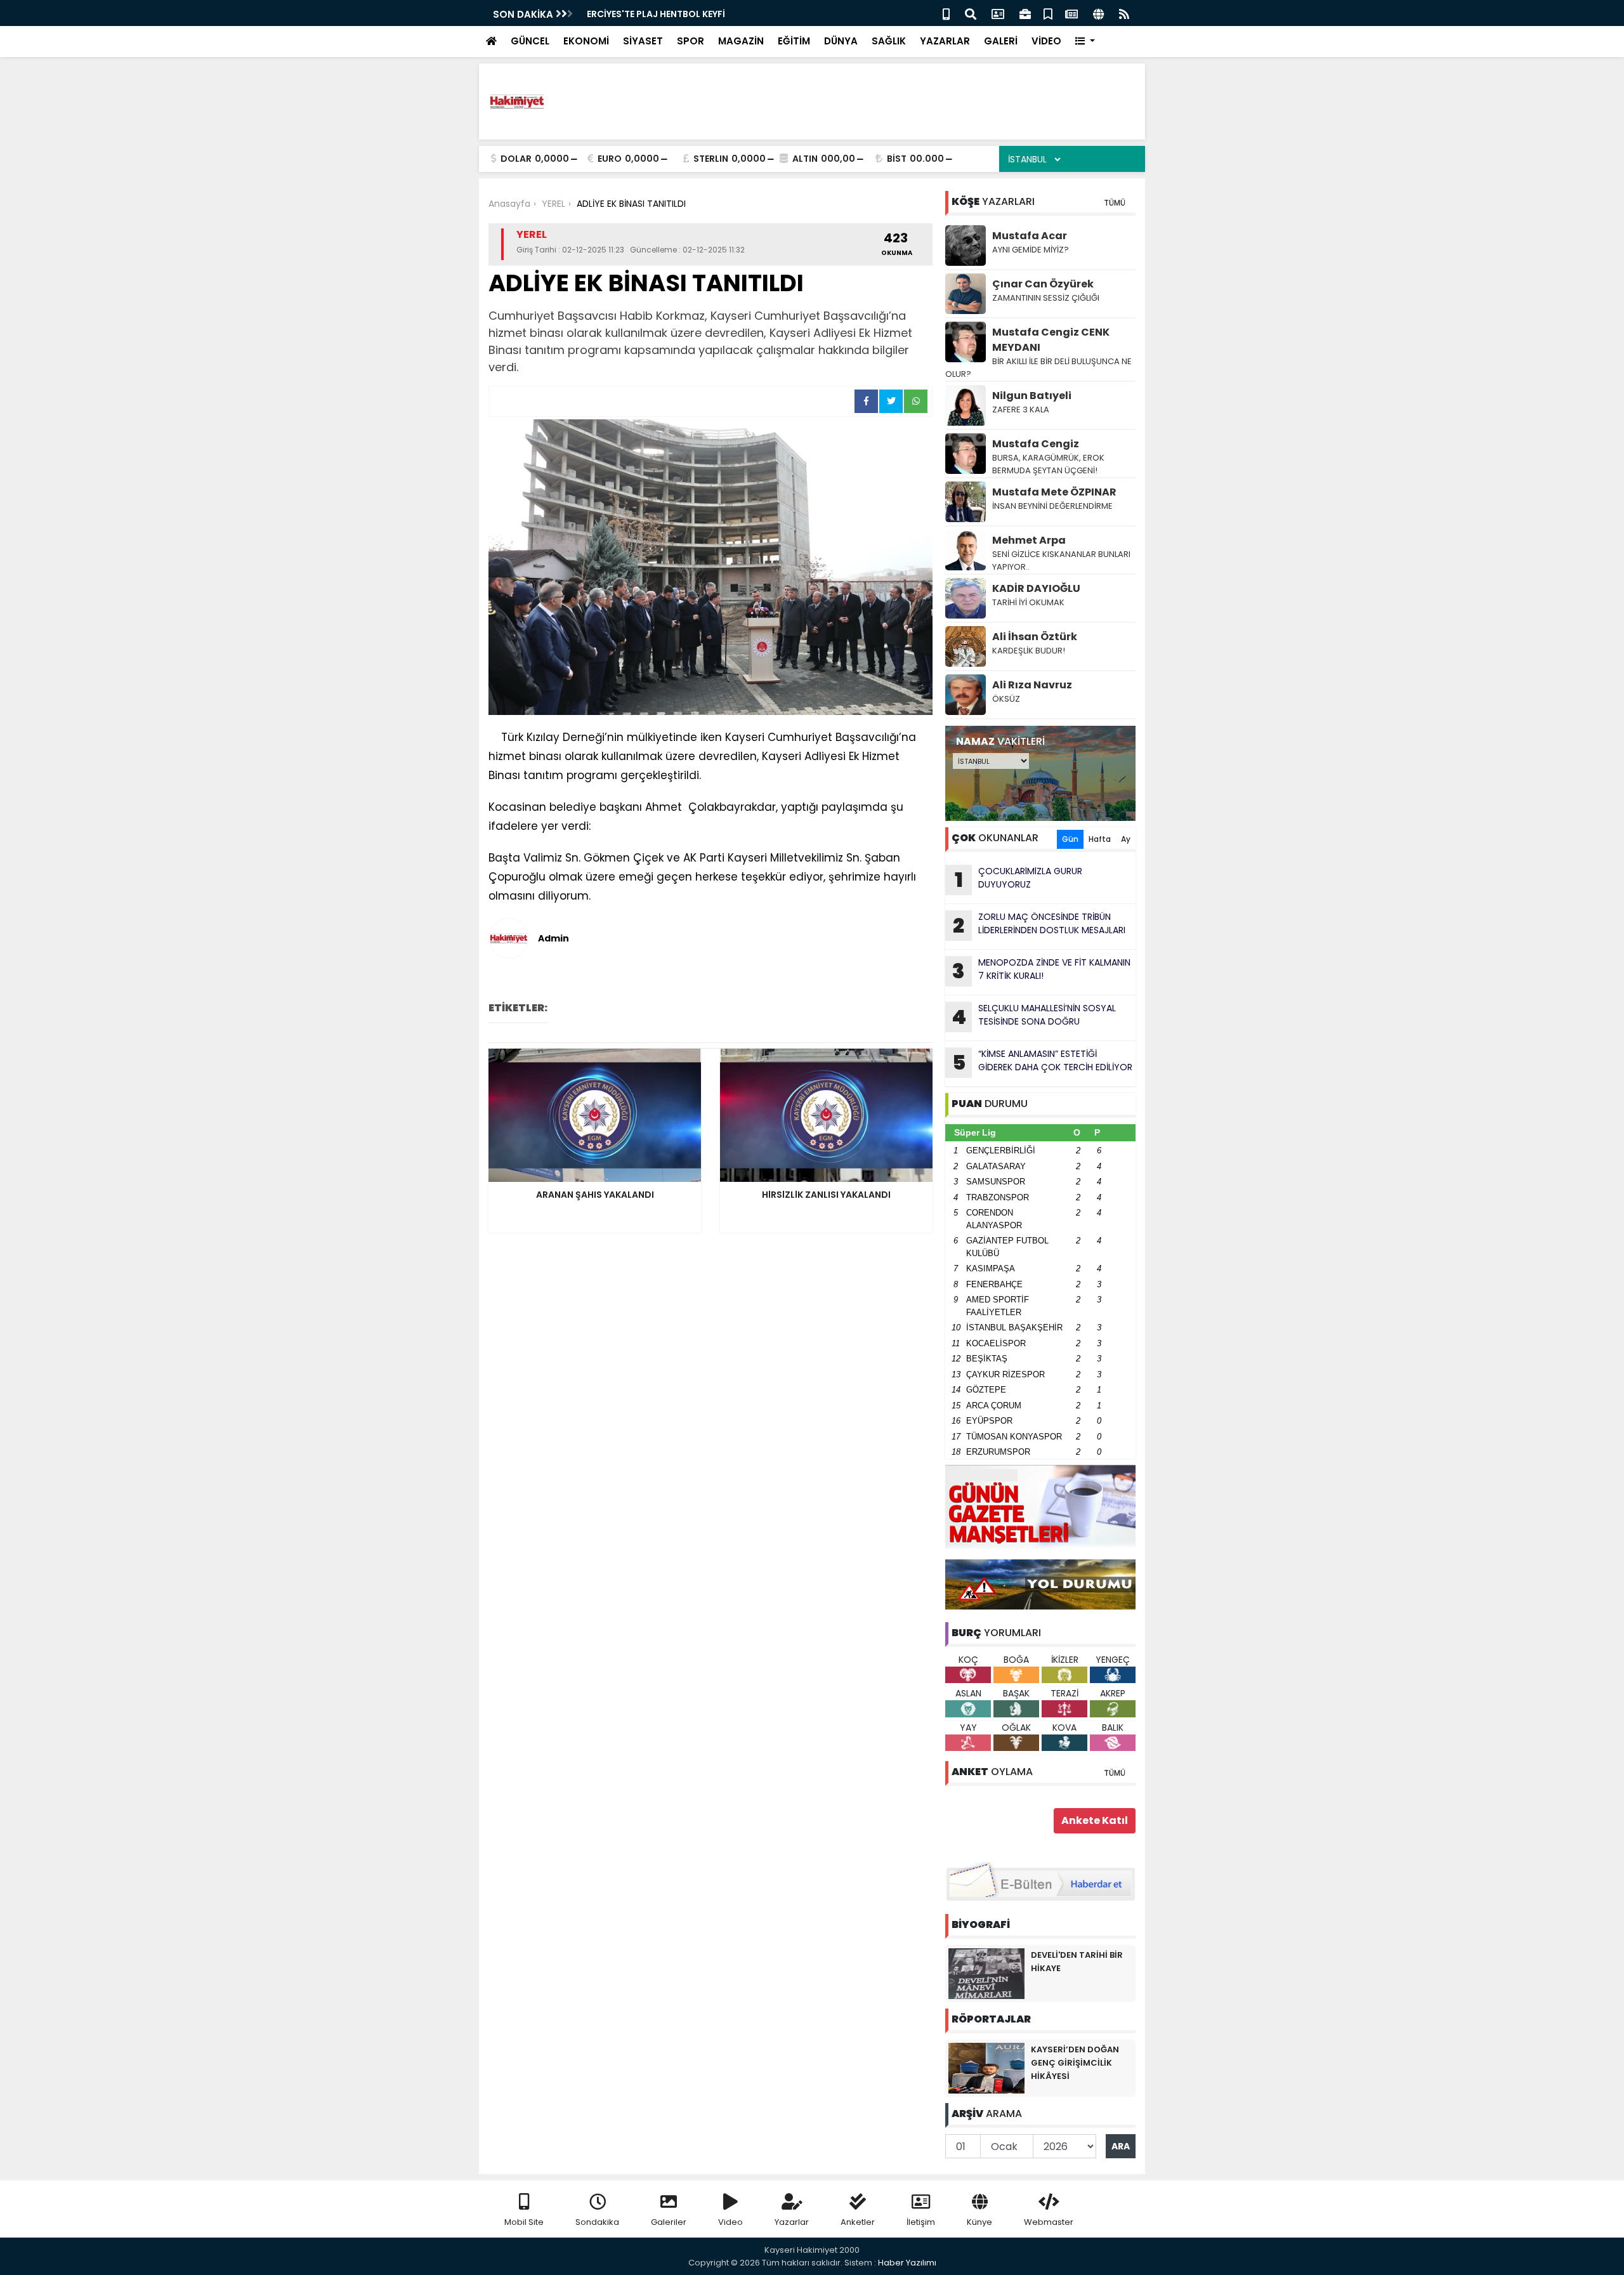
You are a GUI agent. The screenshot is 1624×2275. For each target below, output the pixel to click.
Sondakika (597, 2222)
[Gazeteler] (1071, 13)
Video (730, 2222)
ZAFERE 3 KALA (1021, 410)
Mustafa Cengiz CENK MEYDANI (1051, 340)
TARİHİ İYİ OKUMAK (1028, 602)
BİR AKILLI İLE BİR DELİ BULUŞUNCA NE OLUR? (1038, 368)
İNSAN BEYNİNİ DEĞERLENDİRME (1053, 506)
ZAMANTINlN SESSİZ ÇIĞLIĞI (1046, 298)
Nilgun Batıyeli (1032, 396)
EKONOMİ (586, 41)
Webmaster (1049, 2222)
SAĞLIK (889, 41)
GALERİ (1001, 41)
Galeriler (669, 2222)
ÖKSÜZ (1006, 699)
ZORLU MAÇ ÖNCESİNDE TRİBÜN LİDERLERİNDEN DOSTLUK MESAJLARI (1039, 925)
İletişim (921, 2222)
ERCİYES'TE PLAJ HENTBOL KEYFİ (656, 14)
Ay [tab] (1126, 839)
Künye (979, 2222)
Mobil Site (524, 2222)
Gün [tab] (1070, 839)
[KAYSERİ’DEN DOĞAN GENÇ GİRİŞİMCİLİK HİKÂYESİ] (986, 2068)
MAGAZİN (741, 41)
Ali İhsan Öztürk (1035, 637)
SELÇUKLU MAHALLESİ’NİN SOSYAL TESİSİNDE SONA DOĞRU (1034, 1016)
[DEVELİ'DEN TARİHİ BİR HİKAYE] (986, 1973)
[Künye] (1098, 13)
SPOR (691, 41)
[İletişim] (998, 13)
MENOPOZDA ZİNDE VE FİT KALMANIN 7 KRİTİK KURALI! (1041, 971)
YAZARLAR (945, 41)
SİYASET (643, 41)
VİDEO (1046, 41)
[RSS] (1124, 13)
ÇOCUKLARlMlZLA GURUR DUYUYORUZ (1019, 879)
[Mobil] (946, 13)
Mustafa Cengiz (1036, 444)
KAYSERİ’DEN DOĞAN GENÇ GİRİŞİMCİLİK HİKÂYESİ (1075, 2063)
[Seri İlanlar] (1048, 13)
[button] (1085, 42)
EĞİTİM (794, 41)
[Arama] (971, 13)
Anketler (858, 2222)
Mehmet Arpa (1029, 540)
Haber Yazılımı (907, 2263)
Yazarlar (792, 2222)
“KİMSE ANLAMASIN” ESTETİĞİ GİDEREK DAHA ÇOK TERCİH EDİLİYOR (1043, 1062)
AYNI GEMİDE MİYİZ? (1031, 250)
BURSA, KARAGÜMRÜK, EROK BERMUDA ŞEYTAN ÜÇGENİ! (1048, 464)
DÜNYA (841, 41)
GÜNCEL (530, 41)
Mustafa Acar (1030, 236)
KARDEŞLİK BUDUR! (1029, 651)
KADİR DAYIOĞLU (1036, 588)
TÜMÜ (1115, 203)
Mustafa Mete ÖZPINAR (1054, 492)
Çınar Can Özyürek (1043, 284)
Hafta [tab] (1100, 839)
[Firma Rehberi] (1025, 13)
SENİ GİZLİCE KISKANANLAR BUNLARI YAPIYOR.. (1061, 561)
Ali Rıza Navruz (1032, 685)
